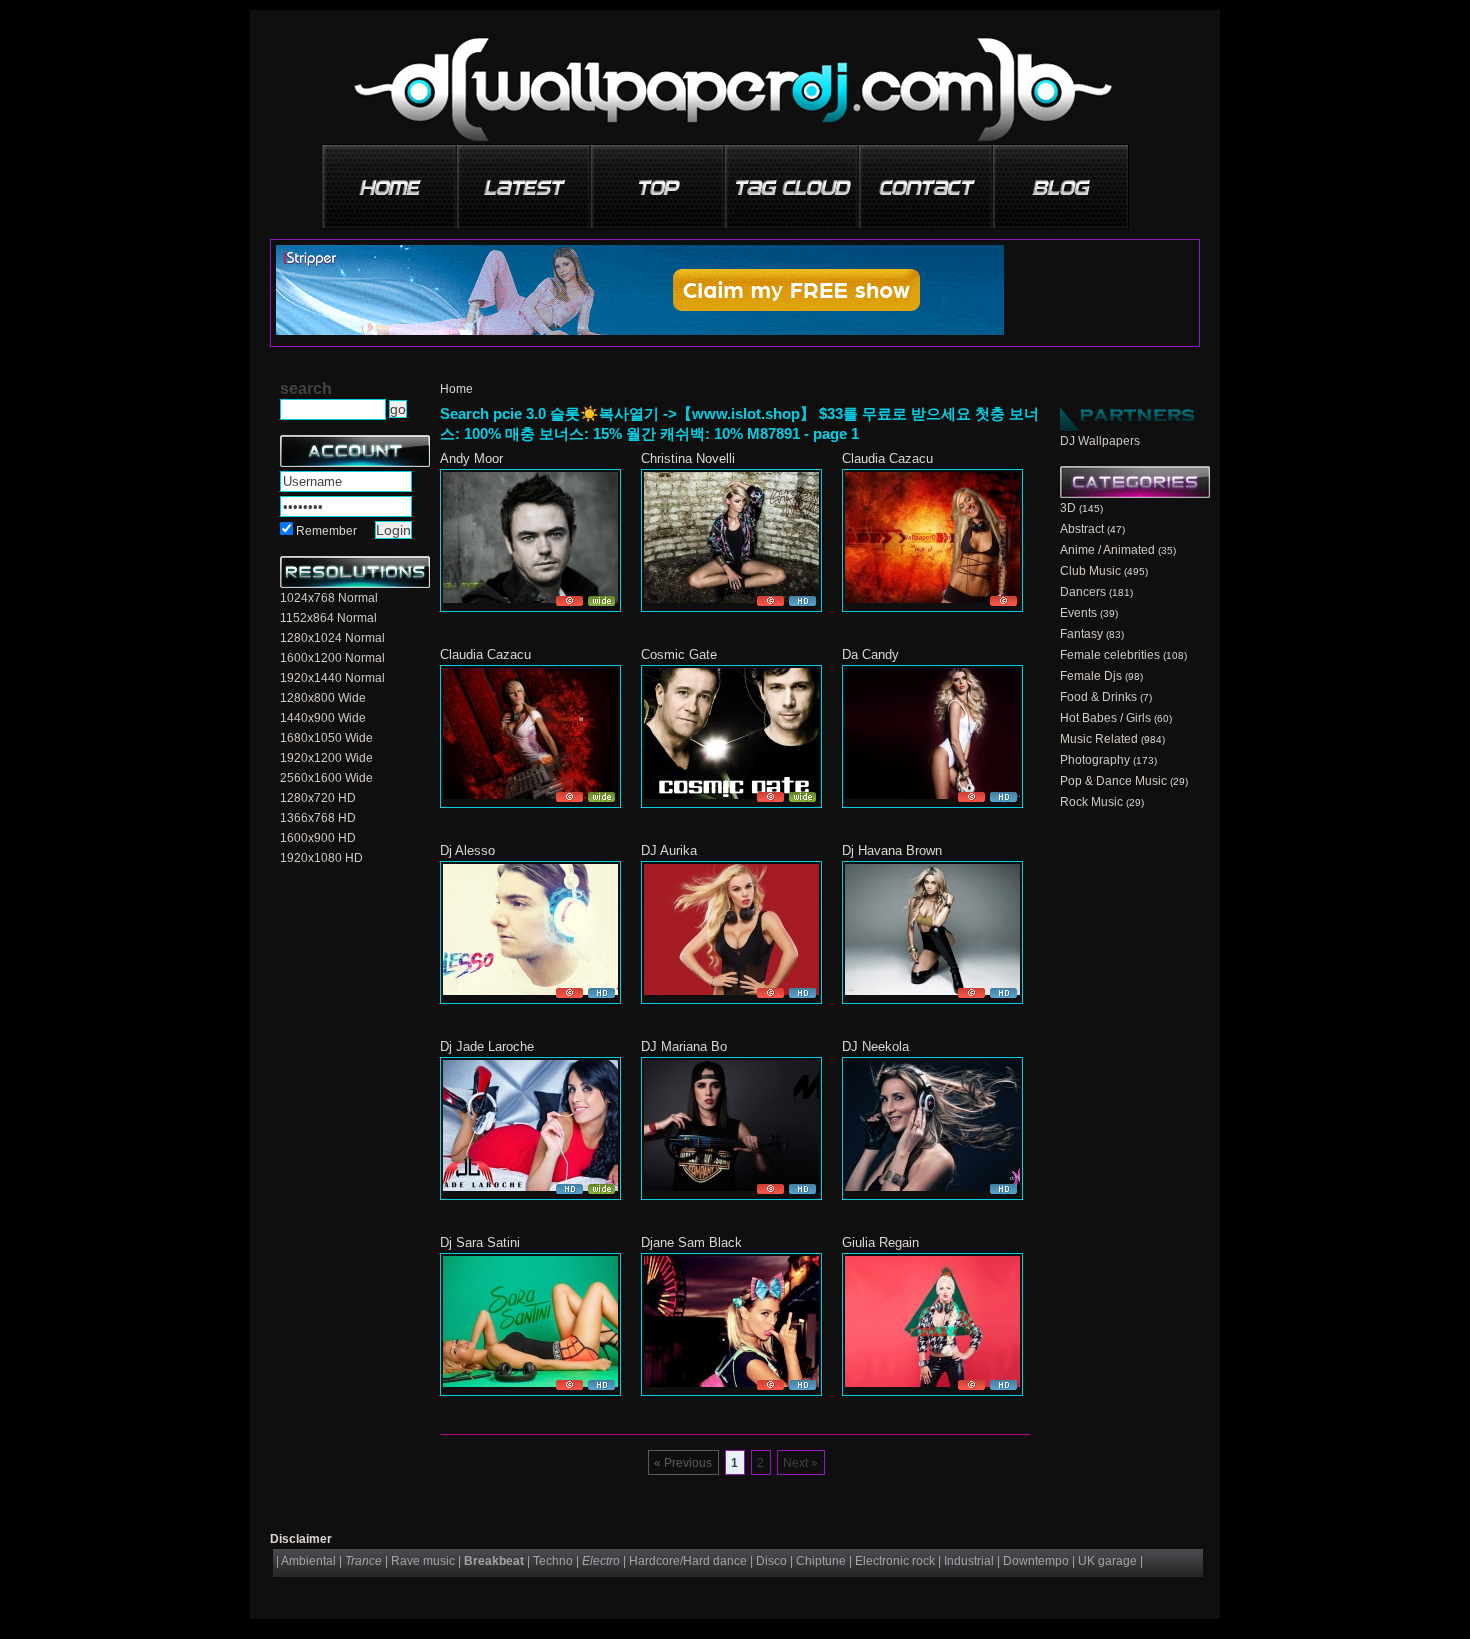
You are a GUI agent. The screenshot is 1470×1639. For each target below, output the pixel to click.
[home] (391, 179)
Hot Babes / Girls (1105, 718)
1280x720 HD (318, 798)
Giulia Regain (880, 1242)
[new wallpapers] (525, 179)
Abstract (1082, 529)
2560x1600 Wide (326, 778)
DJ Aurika (669, 850)
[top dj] (1061, 179)
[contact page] (927, 179)
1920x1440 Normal (332, 678)
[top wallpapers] (659, 179)
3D (1068, 508)
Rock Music (1091, 802)
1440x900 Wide (323, 718)
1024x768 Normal (329, 598)
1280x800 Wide (323, 698)
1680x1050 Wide (326, 738)
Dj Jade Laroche (487, 1046)
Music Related (1099, 739)
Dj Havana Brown (892, 850)
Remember (326, 531)
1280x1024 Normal (332, 638)
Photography (1095, 760)
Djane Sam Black (691, 1242)
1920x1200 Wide (326, 758)
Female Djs (1091, 676)
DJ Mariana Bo (684, 1046)
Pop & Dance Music (1113, 781)
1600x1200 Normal (332, 658)
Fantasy (1081, 634)
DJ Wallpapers (1100, 441)
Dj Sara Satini (480, 1242)
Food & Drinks (1098, 697)
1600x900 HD (318, 838)
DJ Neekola (875, 1046)
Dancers (1083, 592)
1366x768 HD (318, 818)
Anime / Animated (1107, 550)
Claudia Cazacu (887, 458)
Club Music (1090, 571)
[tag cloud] (793, 179)
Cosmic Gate (679, 654)
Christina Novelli (688, 458)
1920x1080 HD (321, 858)
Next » (800, 1463)
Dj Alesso (467, 850)
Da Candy (870, 654)
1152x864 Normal (328, 618)
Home (456, 389)
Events (1078, 613)
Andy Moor (471, 458)
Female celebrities (1110, 655)
